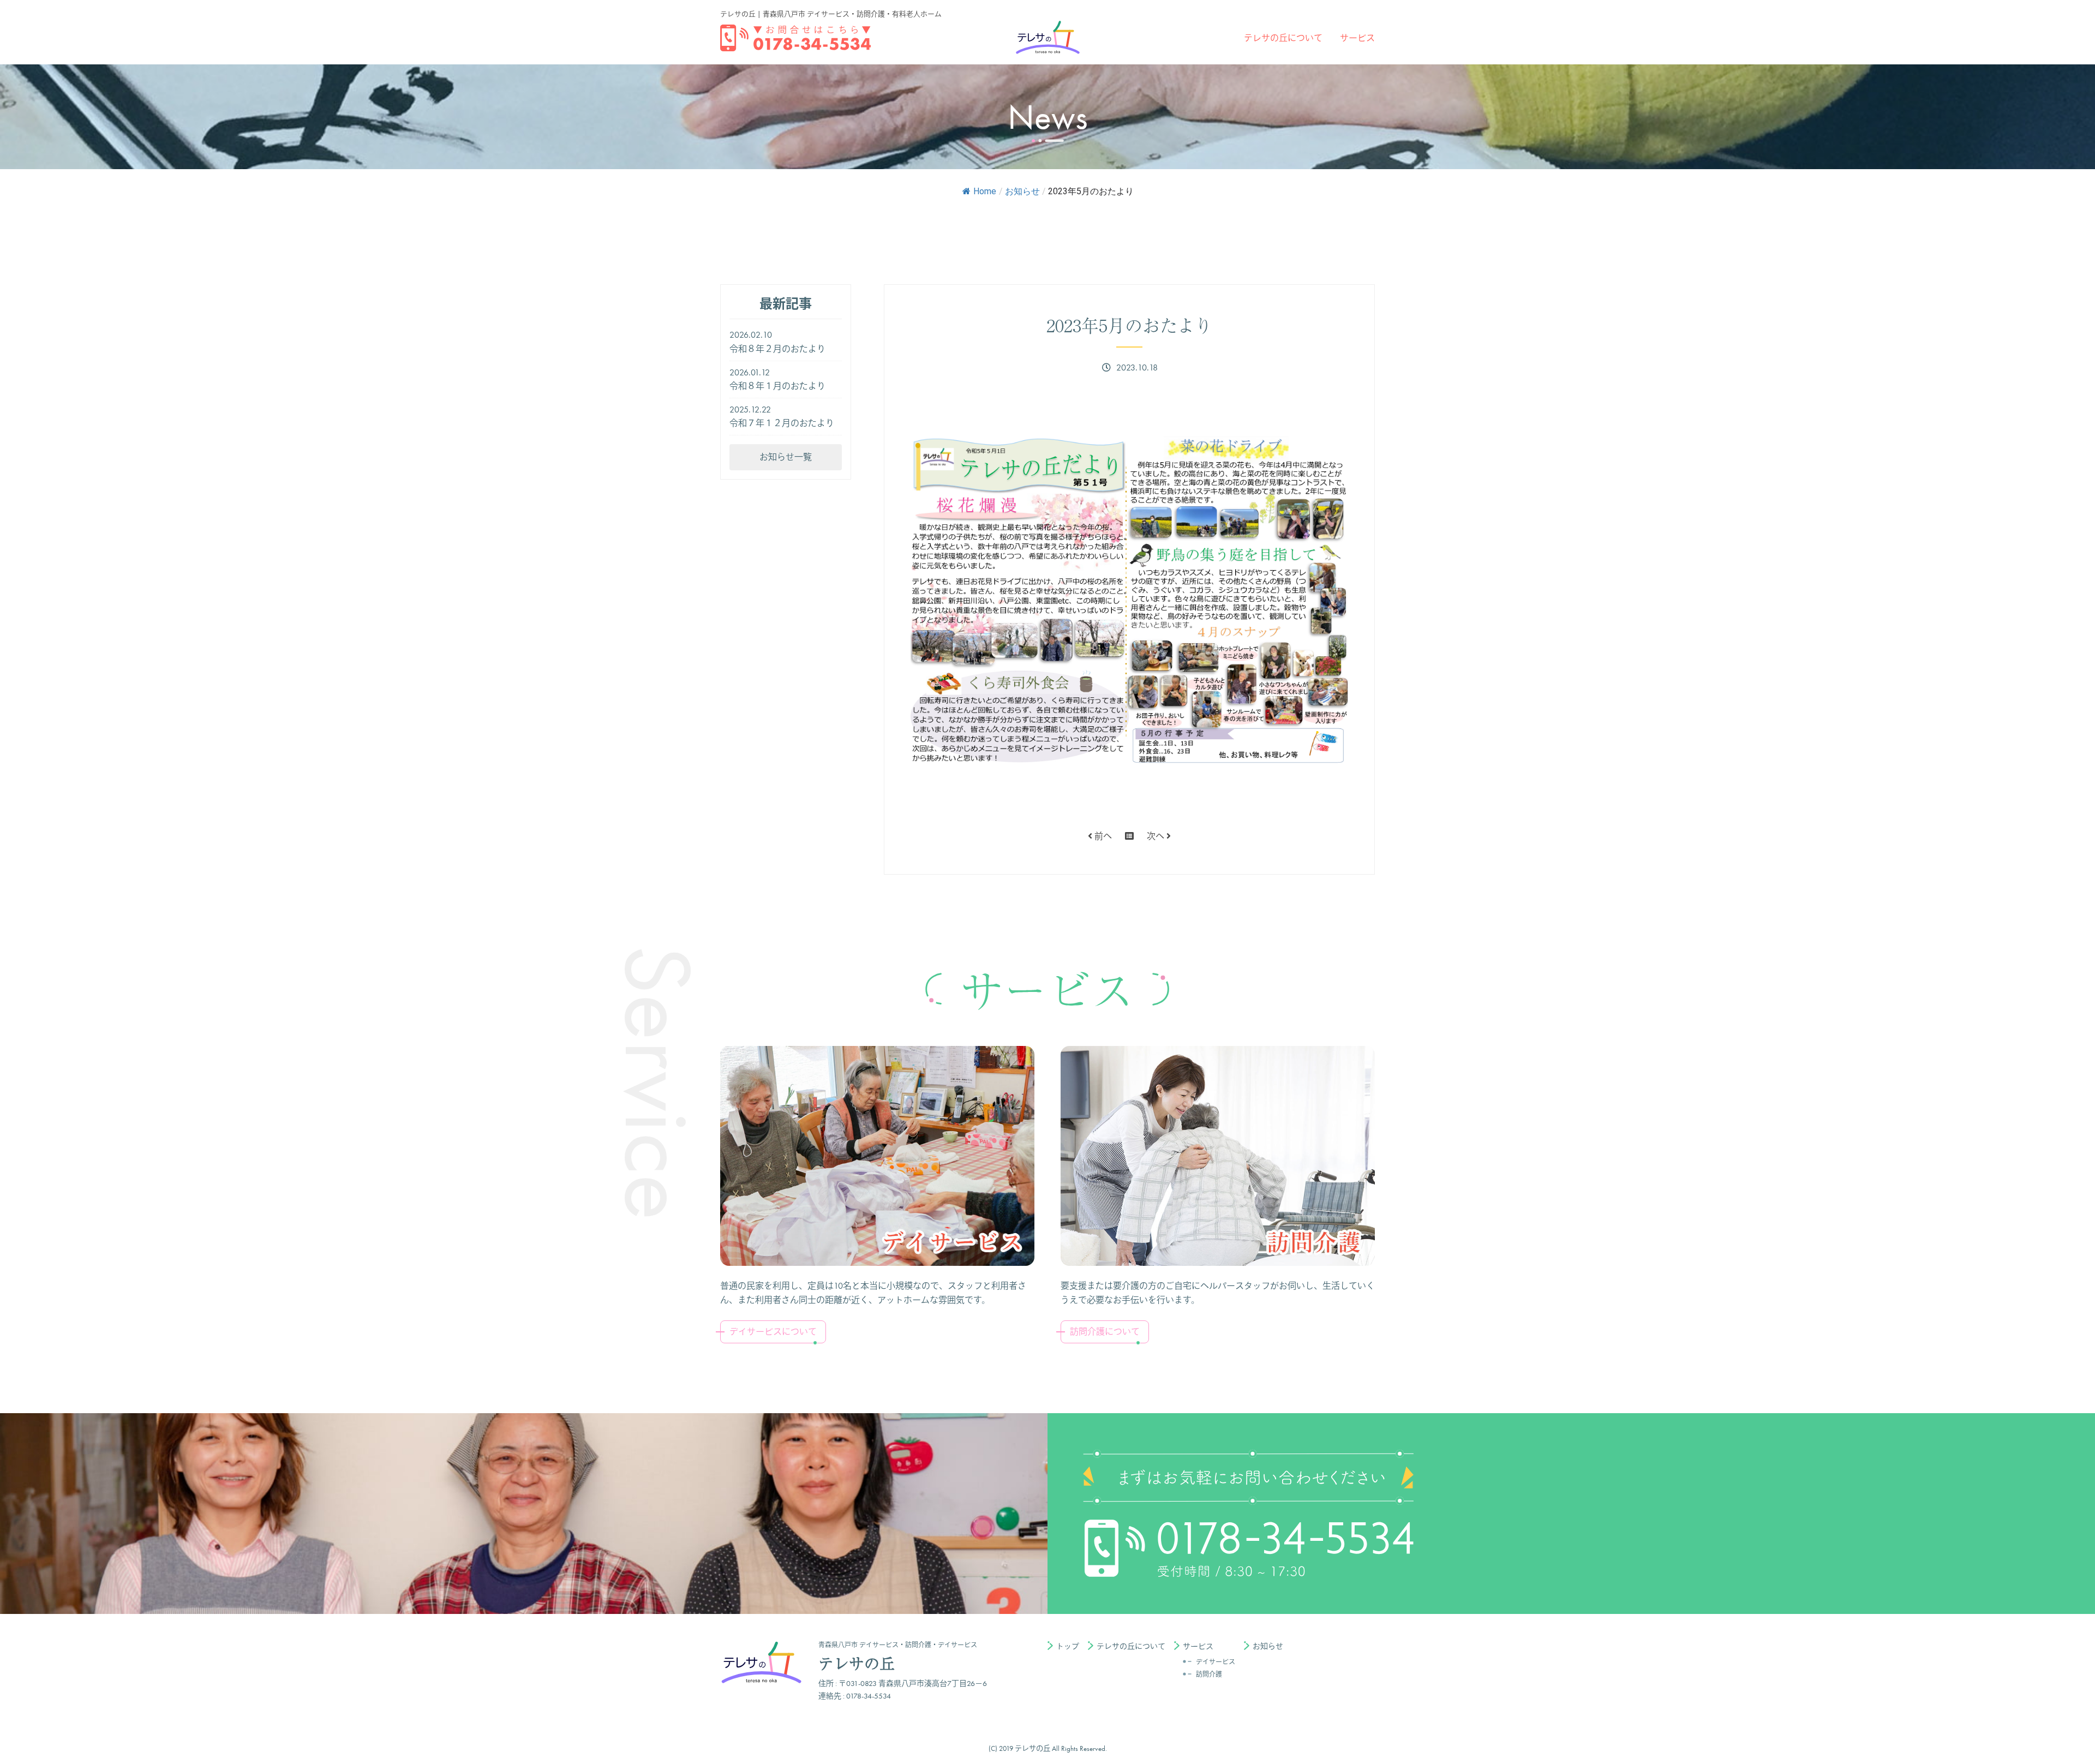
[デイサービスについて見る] (877, 1156)
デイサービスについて (773, 1332)
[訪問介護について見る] (1218, 1156)
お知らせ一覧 (786, 457)
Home (985, 191)
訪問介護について (1105, 1332)
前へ (1102, 836)
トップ (1068, 1646)
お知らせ (1022, 191)
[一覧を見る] (1129, 836)
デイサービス (1216, 1662)
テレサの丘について (1283, 38)
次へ (1157, 836)
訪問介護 (1209, 1675)
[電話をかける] (795, 38)
